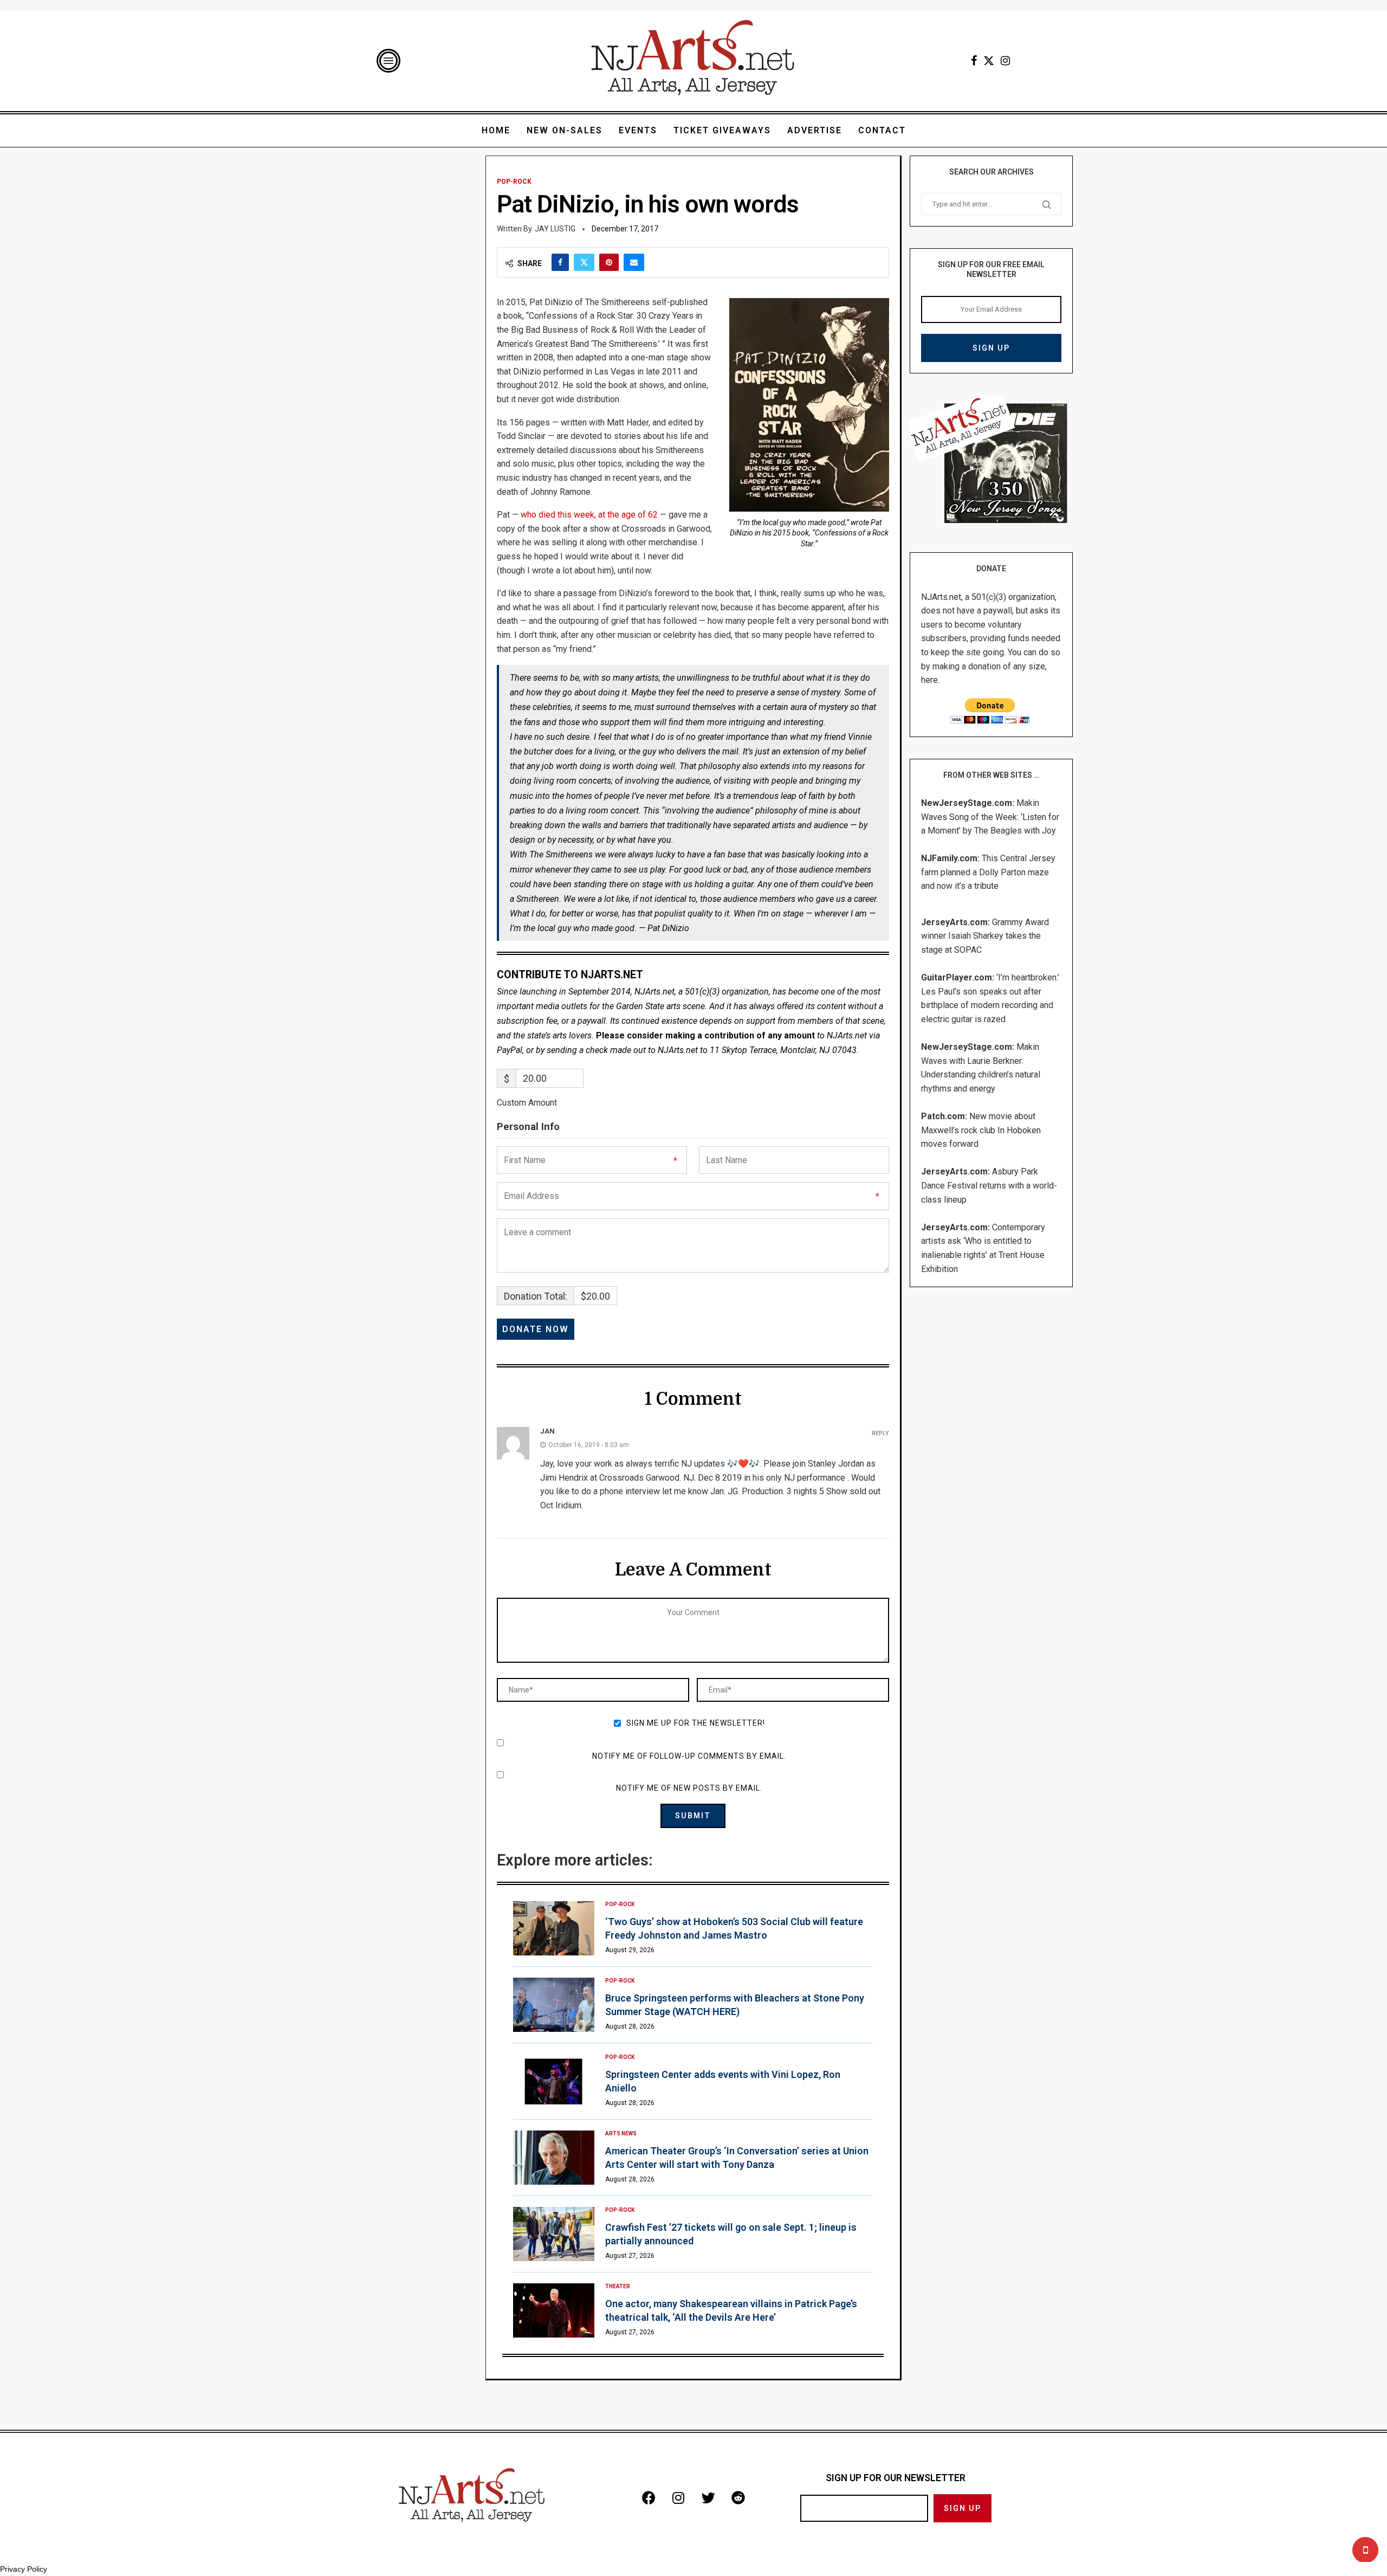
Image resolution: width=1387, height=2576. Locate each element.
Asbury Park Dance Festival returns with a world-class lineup (989, 1185)
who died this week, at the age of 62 (589, 515)
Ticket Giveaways (722, 130)
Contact (882, 130)
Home (496, 130)
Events (638, 130)
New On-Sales (565, 130)
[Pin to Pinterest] (609, 262)
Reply (880, 1433)
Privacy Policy (24, 2569)
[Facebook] (974, 61)
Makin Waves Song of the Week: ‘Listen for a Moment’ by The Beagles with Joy (990, 817)
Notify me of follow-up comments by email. (689, 1756)
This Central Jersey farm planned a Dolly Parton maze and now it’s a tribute (988, 872)
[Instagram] (1005, 61)
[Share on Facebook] (560, 262)
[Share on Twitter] (584, 262)
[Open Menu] (388, 61)
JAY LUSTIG (555, 229)
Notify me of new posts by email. (689, 1788)
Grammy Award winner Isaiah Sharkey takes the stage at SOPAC (985, 936)
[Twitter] (989, 61)
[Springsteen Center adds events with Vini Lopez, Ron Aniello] (554, 2081)
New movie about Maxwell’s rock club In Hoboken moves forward (981, 1130)
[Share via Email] (634, 262)
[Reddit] (738, 2497)
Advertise (815, 130)
